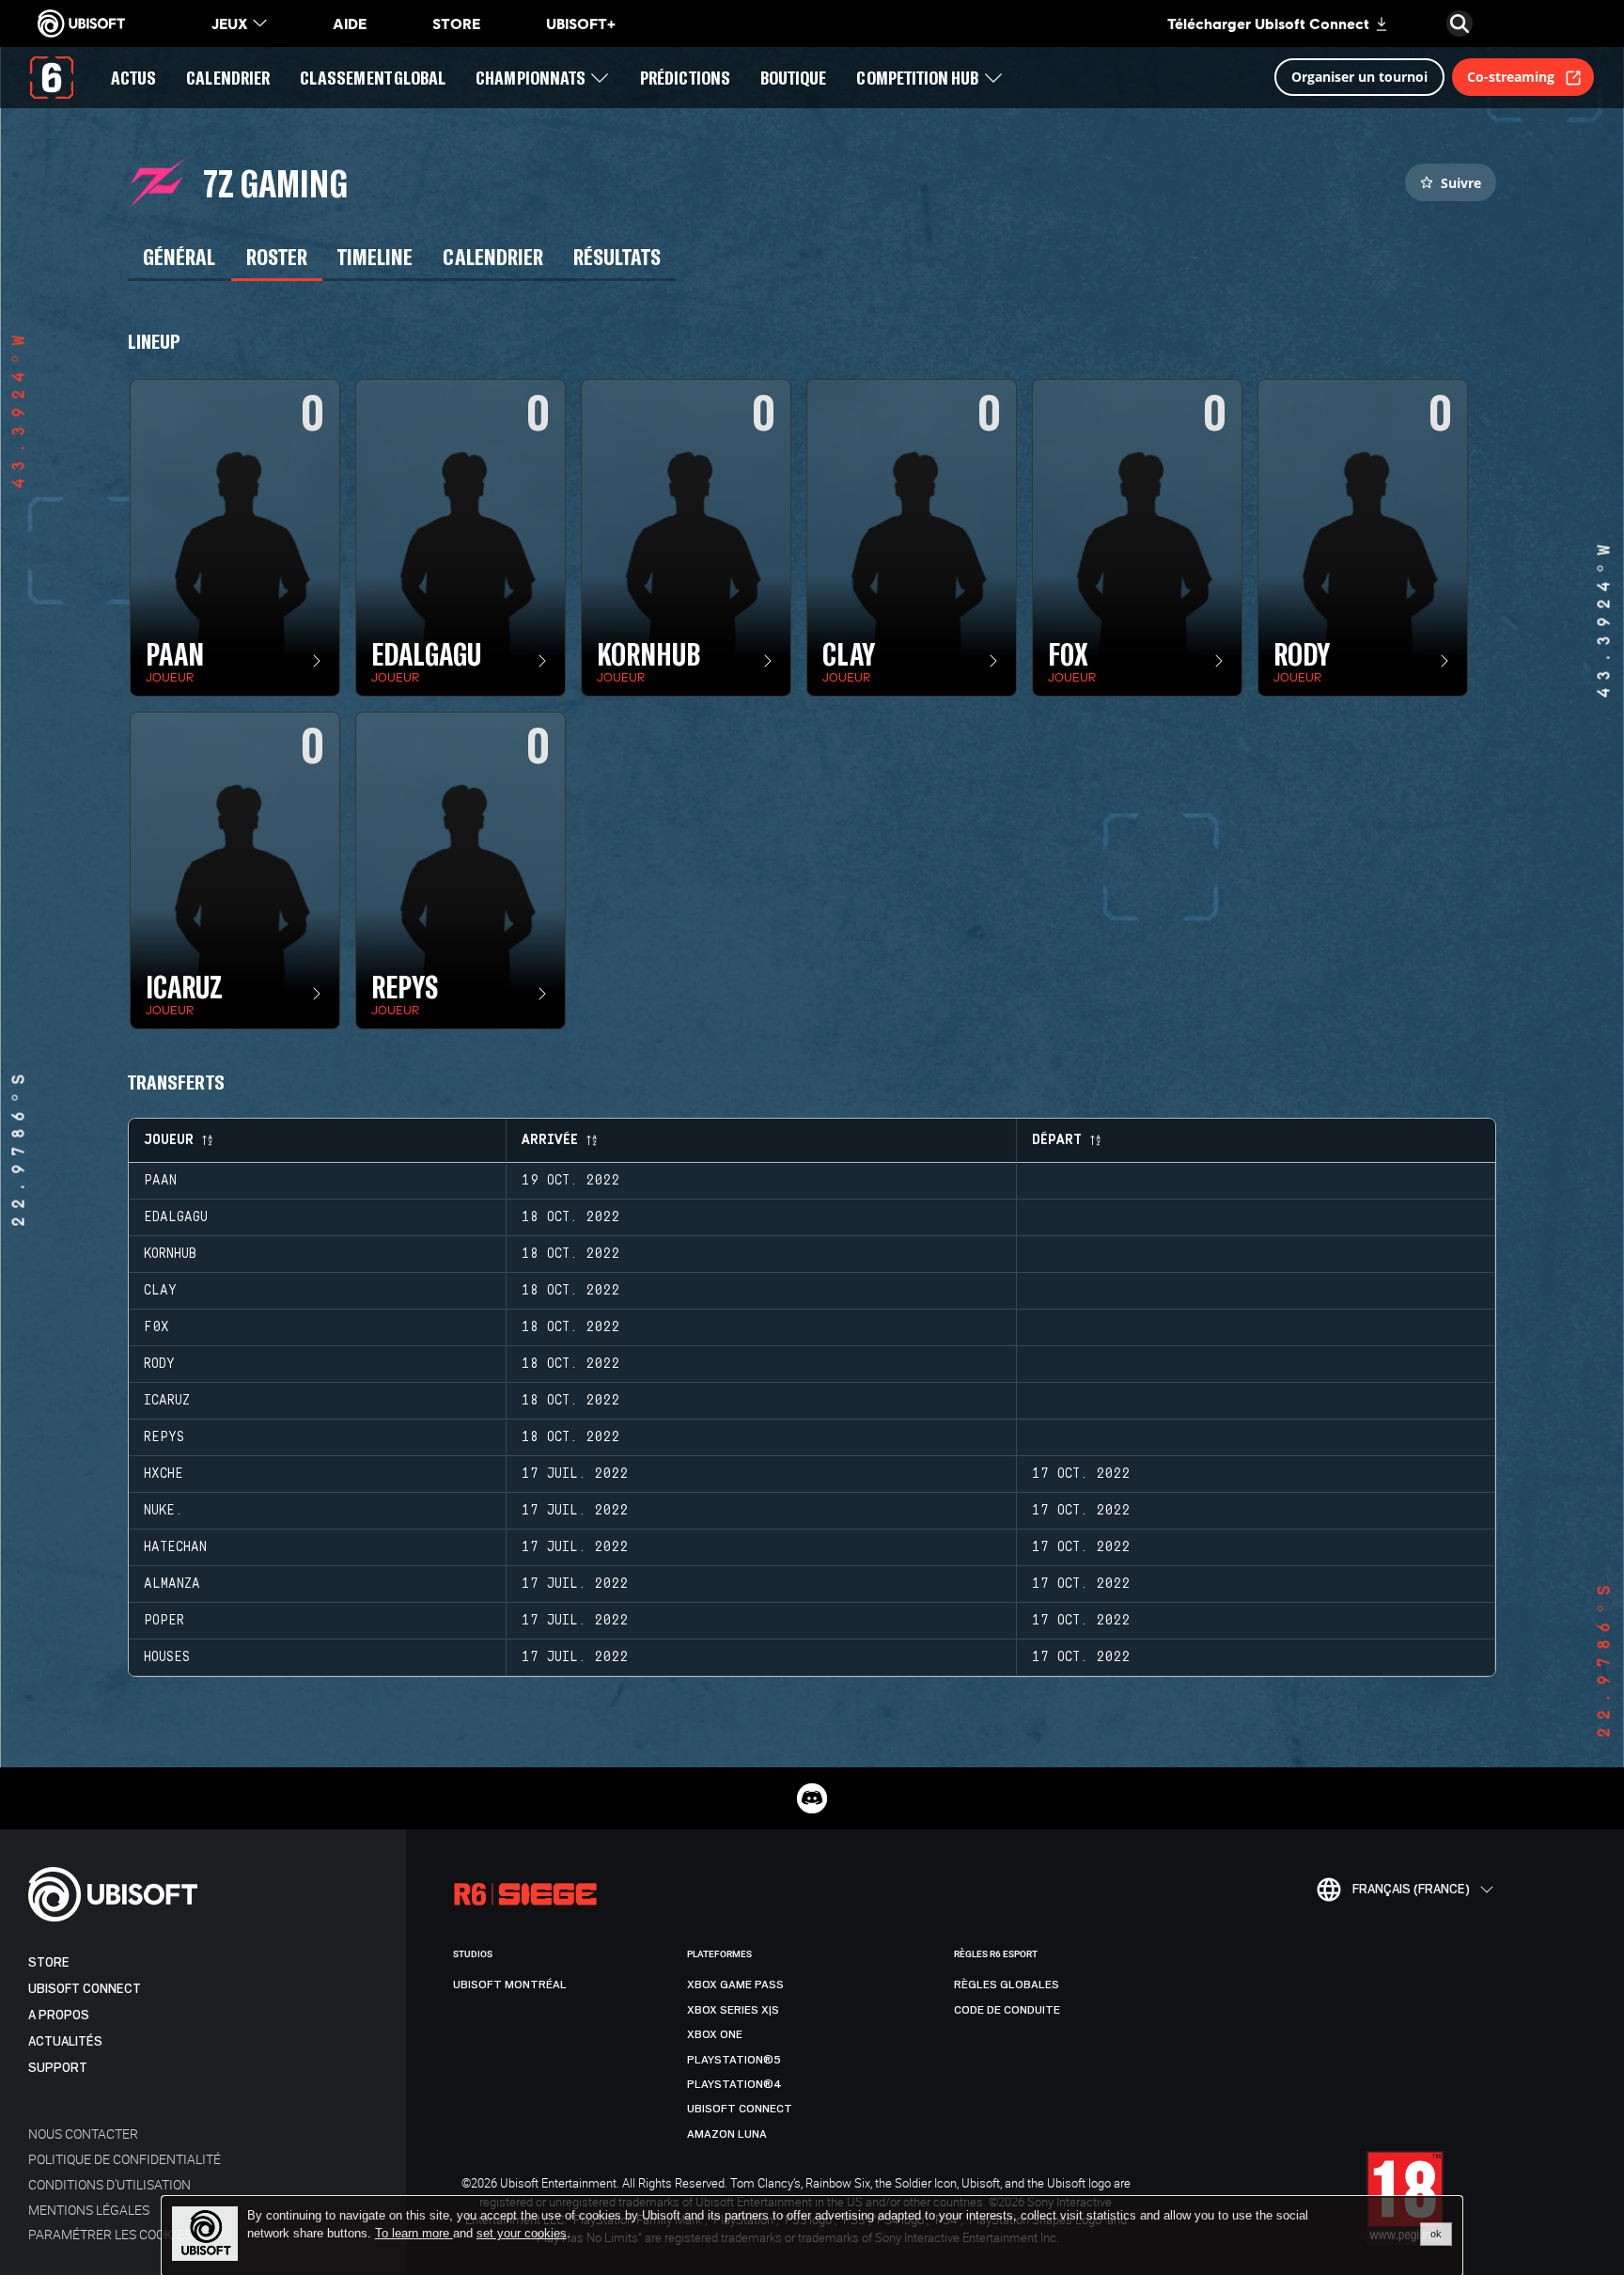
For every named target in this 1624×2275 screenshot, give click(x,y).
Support (58, 2068)
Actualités (65, 2041)
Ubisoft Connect (85, 1989)
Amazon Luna (727, 2134)
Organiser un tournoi (1359, 77)
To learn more (414, 2233)
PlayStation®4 (734, 2084)
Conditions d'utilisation (109, 2184)
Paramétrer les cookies (110, 2234)
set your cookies (522, 2234)
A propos (59, 2015)
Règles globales (1007, 1985)
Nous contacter (83, 2134)
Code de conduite (1007, 2010)
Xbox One (715, 2034)
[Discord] (812, 1798)
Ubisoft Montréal (510, 1985)
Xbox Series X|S (733, 2010)
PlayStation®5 (734, 2060)
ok (1436, 2234)
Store (49, 1962)
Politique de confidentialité (125, 2159)
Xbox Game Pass (735, 1985)
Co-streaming (1511, 77)
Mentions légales (89, 2210)
